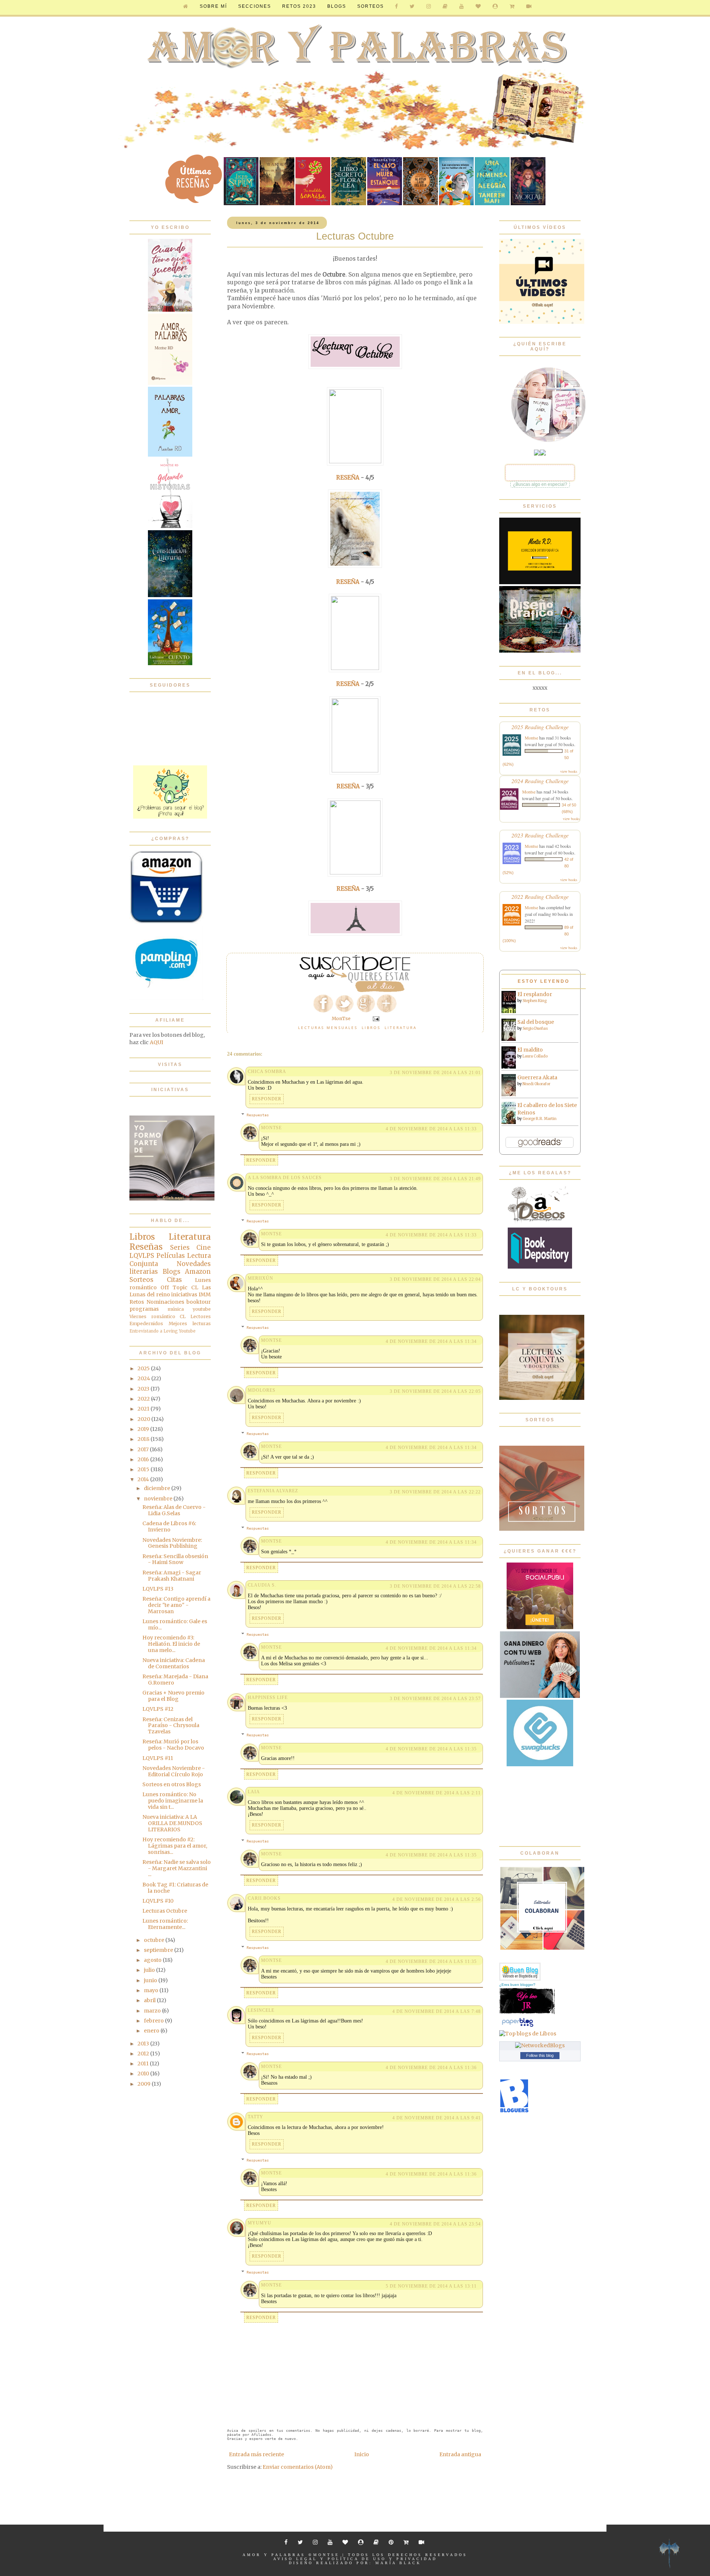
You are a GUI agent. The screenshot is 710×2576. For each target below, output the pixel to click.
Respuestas (258, 1115)
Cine (204, 1248)
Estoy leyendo (544, 981)
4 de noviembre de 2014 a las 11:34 (431, 1341)
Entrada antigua (460, 2454)
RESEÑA (348, 478)
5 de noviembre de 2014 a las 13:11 (431, 2286)
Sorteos (371, 6)
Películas (171, 1256)
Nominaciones (165, 1302)
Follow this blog (540, 2055)
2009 (145, 2084)
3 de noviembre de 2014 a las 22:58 (435, 1586)
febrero (154, 2021)
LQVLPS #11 (158, 1758)
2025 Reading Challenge (540, 727)
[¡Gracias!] (355, 990)
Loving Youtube (180, 1331)
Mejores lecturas (190, 1323)
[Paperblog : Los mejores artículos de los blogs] (518, 2027)
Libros (371, 1028)
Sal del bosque (536, 1022)
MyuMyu (260, 2223)
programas (144, 1309)
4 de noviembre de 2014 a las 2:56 (437, 1899)
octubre (155, 1940)
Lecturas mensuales (328, 1028)
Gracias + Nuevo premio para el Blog (173, 1696)
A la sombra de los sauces (285, 1178)
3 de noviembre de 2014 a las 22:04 (435, 1279)
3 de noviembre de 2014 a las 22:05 (435, 1391)
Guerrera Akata (537, 1077)
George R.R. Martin (540, 1119)
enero (152, 2031)
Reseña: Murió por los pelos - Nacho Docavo (173, 1745)
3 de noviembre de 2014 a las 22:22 (435, 1492)
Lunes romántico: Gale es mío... (175, 1624)
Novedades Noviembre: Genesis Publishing (172, 1543)
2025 (144, 1368)
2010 (144, 2074)
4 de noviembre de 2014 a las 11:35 (431, 1749)
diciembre (158, 1488)
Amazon (198, 1272)
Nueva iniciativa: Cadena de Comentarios (174, 1663)
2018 (144, 1439)
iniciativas (184, 1294)
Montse (531, 738)
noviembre (159, 1499)
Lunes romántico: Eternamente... (165, 1924)
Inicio (362, 2454)
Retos (137, 1302)
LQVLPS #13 (158, 1589)
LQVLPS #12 (158, 1709)
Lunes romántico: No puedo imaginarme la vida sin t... (173, 1801)
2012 (144, 2054)
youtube (202, 1309)
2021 (144, 1409)
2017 (144, 1449)
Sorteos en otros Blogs (172, 1784)
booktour (199, 1302)
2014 (144, 1479)
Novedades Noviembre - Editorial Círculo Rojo (174, 1771)
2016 (144, 1459)
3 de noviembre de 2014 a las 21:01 (435, 1073)
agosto (153, 1960)
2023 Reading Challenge (540, 835)
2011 (144, 2064)
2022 (144, 1399)
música (176, 1309)
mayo (152, 1990)
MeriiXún (261, 1278)
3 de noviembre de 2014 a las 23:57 (435, 1699)
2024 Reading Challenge (540, 781)
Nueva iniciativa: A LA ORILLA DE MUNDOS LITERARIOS (172, 1823)
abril (150, 2000)
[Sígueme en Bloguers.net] (514, 2111)
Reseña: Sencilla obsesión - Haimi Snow (175, 1559)
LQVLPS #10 (158, 1901)
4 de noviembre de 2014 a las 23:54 (435, 2224)
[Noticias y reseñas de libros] (528, 2034)
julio (150, 1970)
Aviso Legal (295, 2559)
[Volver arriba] (669, 2554)
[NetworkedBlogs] (540, 2045)
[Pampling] (166, 998)
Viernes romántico (152, 1316)
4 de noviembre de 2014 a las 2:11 (437, 1793)
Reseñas (146, 1247)
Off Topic (174, 1287)
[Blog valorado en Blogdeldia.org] (520, 1972)
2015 (144, 1469)
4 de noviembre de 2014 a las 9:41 (437, 2118)
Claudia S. (262, 1585)
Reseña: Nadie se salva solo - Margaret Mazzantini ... (177, 1868)
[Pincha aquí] (170, 817)
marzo (153, 2011)
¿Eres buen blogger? (517, 1985)
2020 (144, 1419)
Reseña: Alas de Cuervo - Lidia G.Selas (174, 1510)
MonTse (271, 1128)
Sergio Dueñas (535, 1028)
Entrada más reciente (256, 2454)
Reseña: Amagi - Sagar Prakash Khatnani (172, 1576)
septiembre (159, 1950)
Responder (267, 1099)
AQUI (156, 1042)
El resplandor (535, 994)
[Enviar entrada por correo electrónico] (376, 1018)
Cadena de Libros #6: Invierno (169, 1526)
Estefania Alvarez (273, 1491)
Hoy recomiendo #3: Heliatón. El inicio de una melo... (171, 1644)
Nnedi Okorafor (536, 1084)
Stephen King (535, 1001)
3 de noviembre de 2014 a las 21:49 (435, 1179)
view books (569, 771)
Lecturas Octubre (165, 1911)
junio (151, 1980)
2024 (144, 1378)
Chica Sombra (267, 1072)
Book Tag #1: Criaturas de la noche (175, 1888)
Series (180, 1248)
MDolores (262, 1390)
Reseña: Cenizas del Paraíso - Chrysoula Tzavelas (171, 1726)
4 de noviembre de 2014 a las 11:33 (431, 1129)
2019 (144, 1429)
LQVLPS (142, 1256)
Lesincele (261, 2010)
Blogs (172, 1272)
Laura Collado (535, 1056)
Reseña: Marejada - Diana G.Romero (175, 1680)
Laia (254, 1792)
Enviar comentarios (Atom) (298, 2467)
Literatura (401, 1028)
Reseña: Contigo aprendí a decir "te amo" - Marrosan (176, 1605)
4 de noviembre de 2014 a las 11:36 (431, 2068)
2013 (144, 2044)
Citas (174, 1280)
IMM (205, 1294)
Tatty (256, 2117)
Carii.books (264, 1898)
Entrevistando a (146, 1331)
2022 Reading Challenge (540, 896)
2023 (144, 1389)
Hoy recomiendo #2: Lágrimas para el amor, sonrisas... (175, 1846)
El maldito (530, 1050)
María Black (398, 2563)
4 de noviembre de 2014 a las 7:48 (437, 2011)
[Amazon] (166, 922)
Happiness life (268, 1697)
